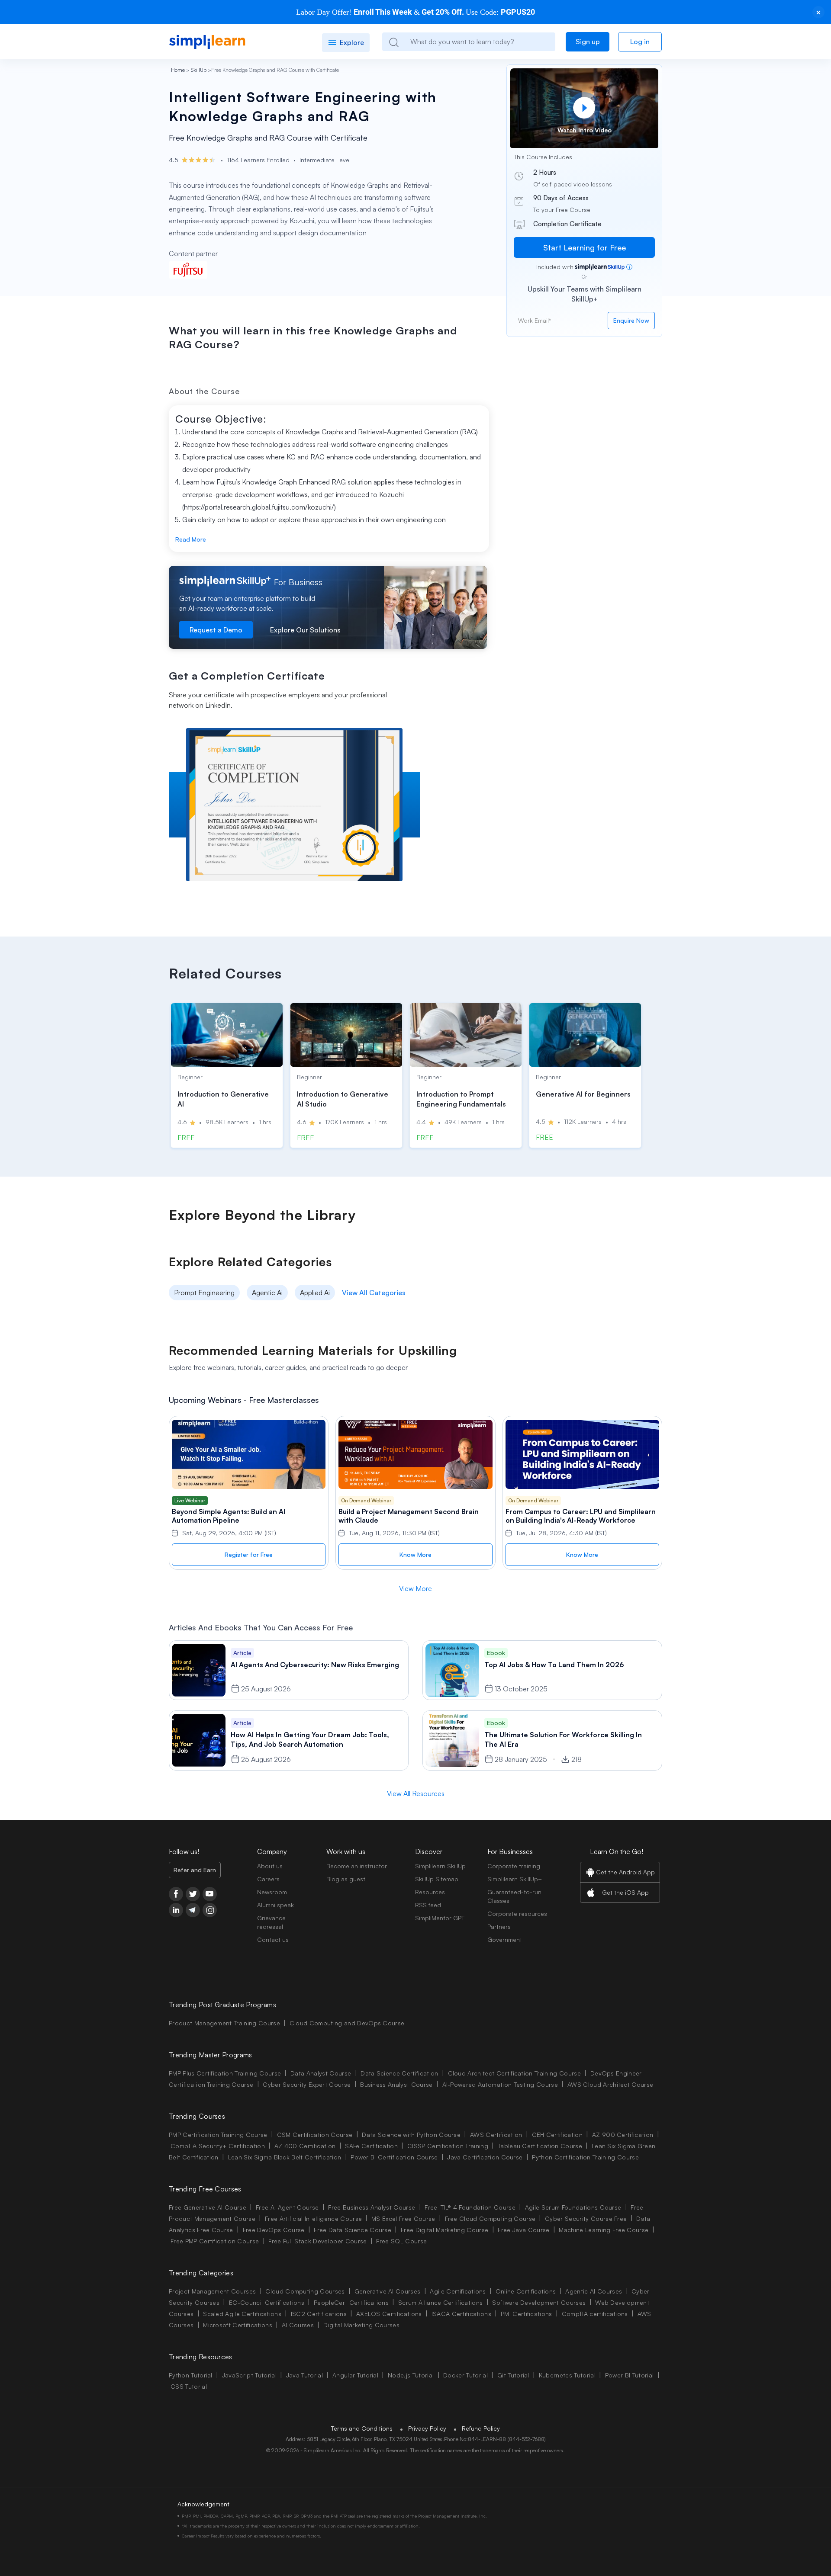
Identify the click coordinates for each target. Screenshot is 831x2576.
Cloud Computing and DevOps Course (347, 2023)
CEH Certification (557, 2135)
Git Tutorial (513, 2375)
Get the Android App (625, 1872)
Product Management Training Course (224, 2023)
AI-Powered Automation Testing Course (500, 2084)
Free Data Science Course (353, 2230)
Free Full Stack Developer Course (317, 2241)
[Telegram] (193, 1910)
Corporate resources (517, 1914)
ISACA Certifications (461, 2314)
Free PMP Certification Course (215, 2241)
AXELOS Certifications (389, 2314)
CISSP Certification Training (448, 2146)
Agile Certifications (458, 2291)
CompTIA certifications (595, 2314)
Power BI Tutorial (629, 2375)
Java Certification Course (485, 2157)
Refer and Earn (195, 1870)
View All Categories (374, 1293)
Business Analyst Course (396, 2084)
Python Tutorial (191, 2375)
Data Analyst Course (321, 2073)
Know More (415, 1554)
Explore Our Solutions (305, 630)
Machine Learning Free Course (604, 2230)
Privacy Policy (427, 2428)
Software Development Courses (539, 2302)
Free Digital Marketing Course (444, 2230)
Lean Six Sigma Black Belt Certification (285, 2157)
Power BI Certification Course (394, 2157)
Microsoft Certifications (238, 2325)
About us (270, 1866)
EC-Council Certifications (267, 2302)
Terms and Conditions (362, 2428)
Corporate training (514, 1866)
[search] (393, 42)
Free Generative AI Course (208, 2207)
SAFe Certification (371, 2146)
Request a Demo (216, 630)
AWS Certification (496, 2135)
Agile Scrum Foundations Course (573, 2207)
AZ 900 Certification (623, 2135)
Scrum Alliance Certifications (440, 2302)
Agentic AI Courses (594, 2291)
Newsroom (272, 1892)
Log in (640, 42)
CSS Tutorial (189, 2386)
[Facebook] (176, 1894)
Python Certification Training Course (585, 2157)
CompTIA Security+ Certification (219, 2146)
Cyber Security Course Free (586, 2218)
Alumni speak (275, 1905)
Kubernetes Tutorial (567, 2375)
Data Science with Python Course (411, 2135)
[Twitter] (193, 1894)
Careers (268, 1879)
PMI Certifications (527, 2314)
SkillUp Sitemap (437, 1879)
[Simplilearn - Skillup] (207, 42)
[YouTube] (210, 1894)
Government (505, 1939)
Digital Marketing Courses (361, 2325)
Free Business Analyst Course (372, 2207)
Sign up (588, 42)
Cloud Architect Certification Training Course (514, 2073)
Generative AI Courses (388, 2291)
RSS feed (428, 1905)
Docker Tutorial (465, 2375)
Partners (499, 1926)
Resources (430, 1892)
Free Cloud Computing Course (490, 2218)
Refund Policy (481, 2428)
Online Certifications (526, 2291)
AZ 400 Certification (305, 2146)
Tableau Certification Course (540, 2146)
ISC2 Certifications (319, 2314)
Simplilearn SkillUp (440, 1866)
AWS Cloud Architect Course (610, 2084)
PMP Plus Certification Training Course (225, 2073)
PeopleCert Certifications (351, 2302)
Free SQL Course (401, 2241)
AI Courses (298, 2325)
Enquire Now (631, 320)
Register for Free (249, 1554)
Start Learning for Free (585, 247)
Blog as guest (346, 1879)
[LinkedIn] (176, 1910)
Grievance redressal (271, 1922)
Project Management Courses (212, 2291)
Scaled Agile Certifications (242, 2314)
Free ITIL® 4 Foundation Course (470, 2207)
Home (178, 70)
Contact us (273, 1939)
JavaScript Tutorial (249, 2375)
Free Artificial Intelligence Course (313, 2218)
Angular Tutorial (355, 2375)
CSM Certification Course (315, 2135)
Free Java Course (523, 2230)
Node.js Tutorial (411, 2375)
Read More (191, 539)
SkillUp (199, 70)
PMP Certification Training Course (218, 2135)
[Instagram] (210, 1910)
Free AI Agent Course (287, 2207)
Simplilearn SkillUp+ (515, 1879)
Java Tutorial (304, 2375)
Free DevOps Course (274, 2230)
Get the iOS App (625, 1892)
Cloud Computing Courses (305, 2291)
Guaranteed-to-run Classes (514, 1896)
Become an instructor (357, 1866)
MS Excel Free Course (403, 2218)
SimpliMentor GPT (440, 1918)
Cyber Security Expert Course (307, 2084)
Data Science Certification (399, 2073)
